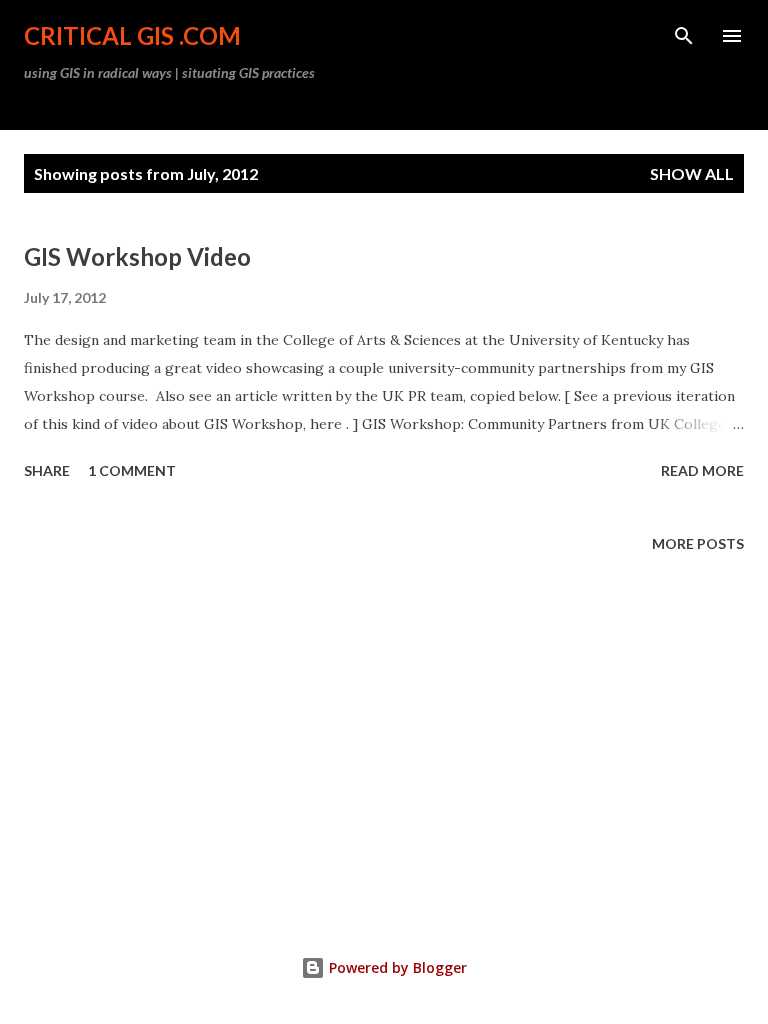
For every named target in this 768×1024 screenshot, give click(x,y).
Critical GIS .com (132, 35)
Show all (692, 173)
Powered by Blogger (396, 967)
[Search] (684, 36)
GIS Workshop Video (137, 256)
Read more (702, 470)
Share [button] (47, 470)
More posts (698, 543)
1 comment (132, 470)
